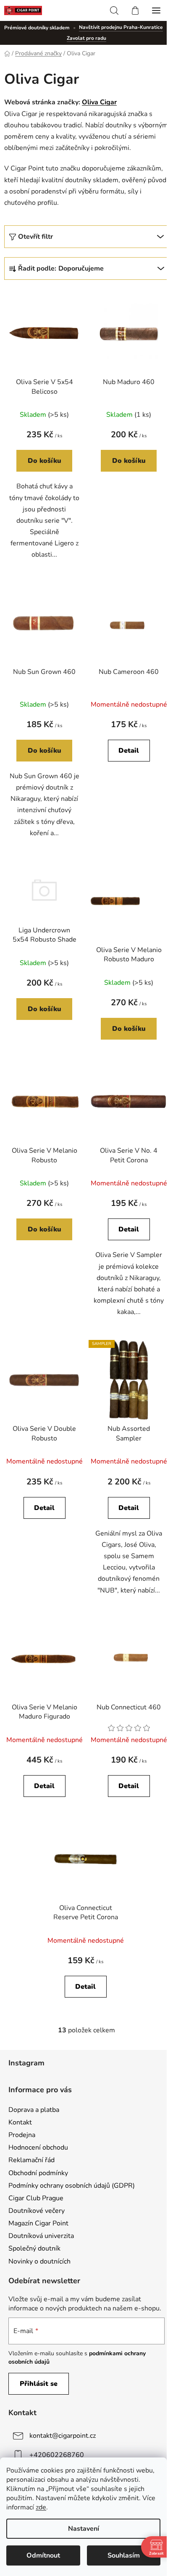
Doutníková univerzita (41, 2236)
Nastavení (84, 2529)
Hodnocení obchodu (38, 2148)
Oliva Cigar (99, 102)
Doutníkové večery (37, 2211)
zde (41, 2507)
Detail (129, 751)
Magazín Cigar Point (38, 2223)
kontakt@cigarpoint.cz (63, 2436)
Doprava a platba (34, 2110)
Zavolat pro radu (86, 38)
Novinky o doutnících (39, 2261)
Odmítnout (43, 2555)
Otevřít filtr (35, 237)
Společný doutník (34, 2248)
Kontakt (20, 2122)
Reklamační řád (31, 2160)
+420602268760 (57, 2455)
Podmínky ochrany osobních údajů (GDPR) (72, 2186)
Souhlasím (124, 2555)
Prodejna (22, 2135)
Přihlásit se (39, 2384)
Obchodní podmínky (38, 2173)
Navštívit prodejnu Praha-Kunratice (121, 27)
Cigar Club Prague (36, 2198)
